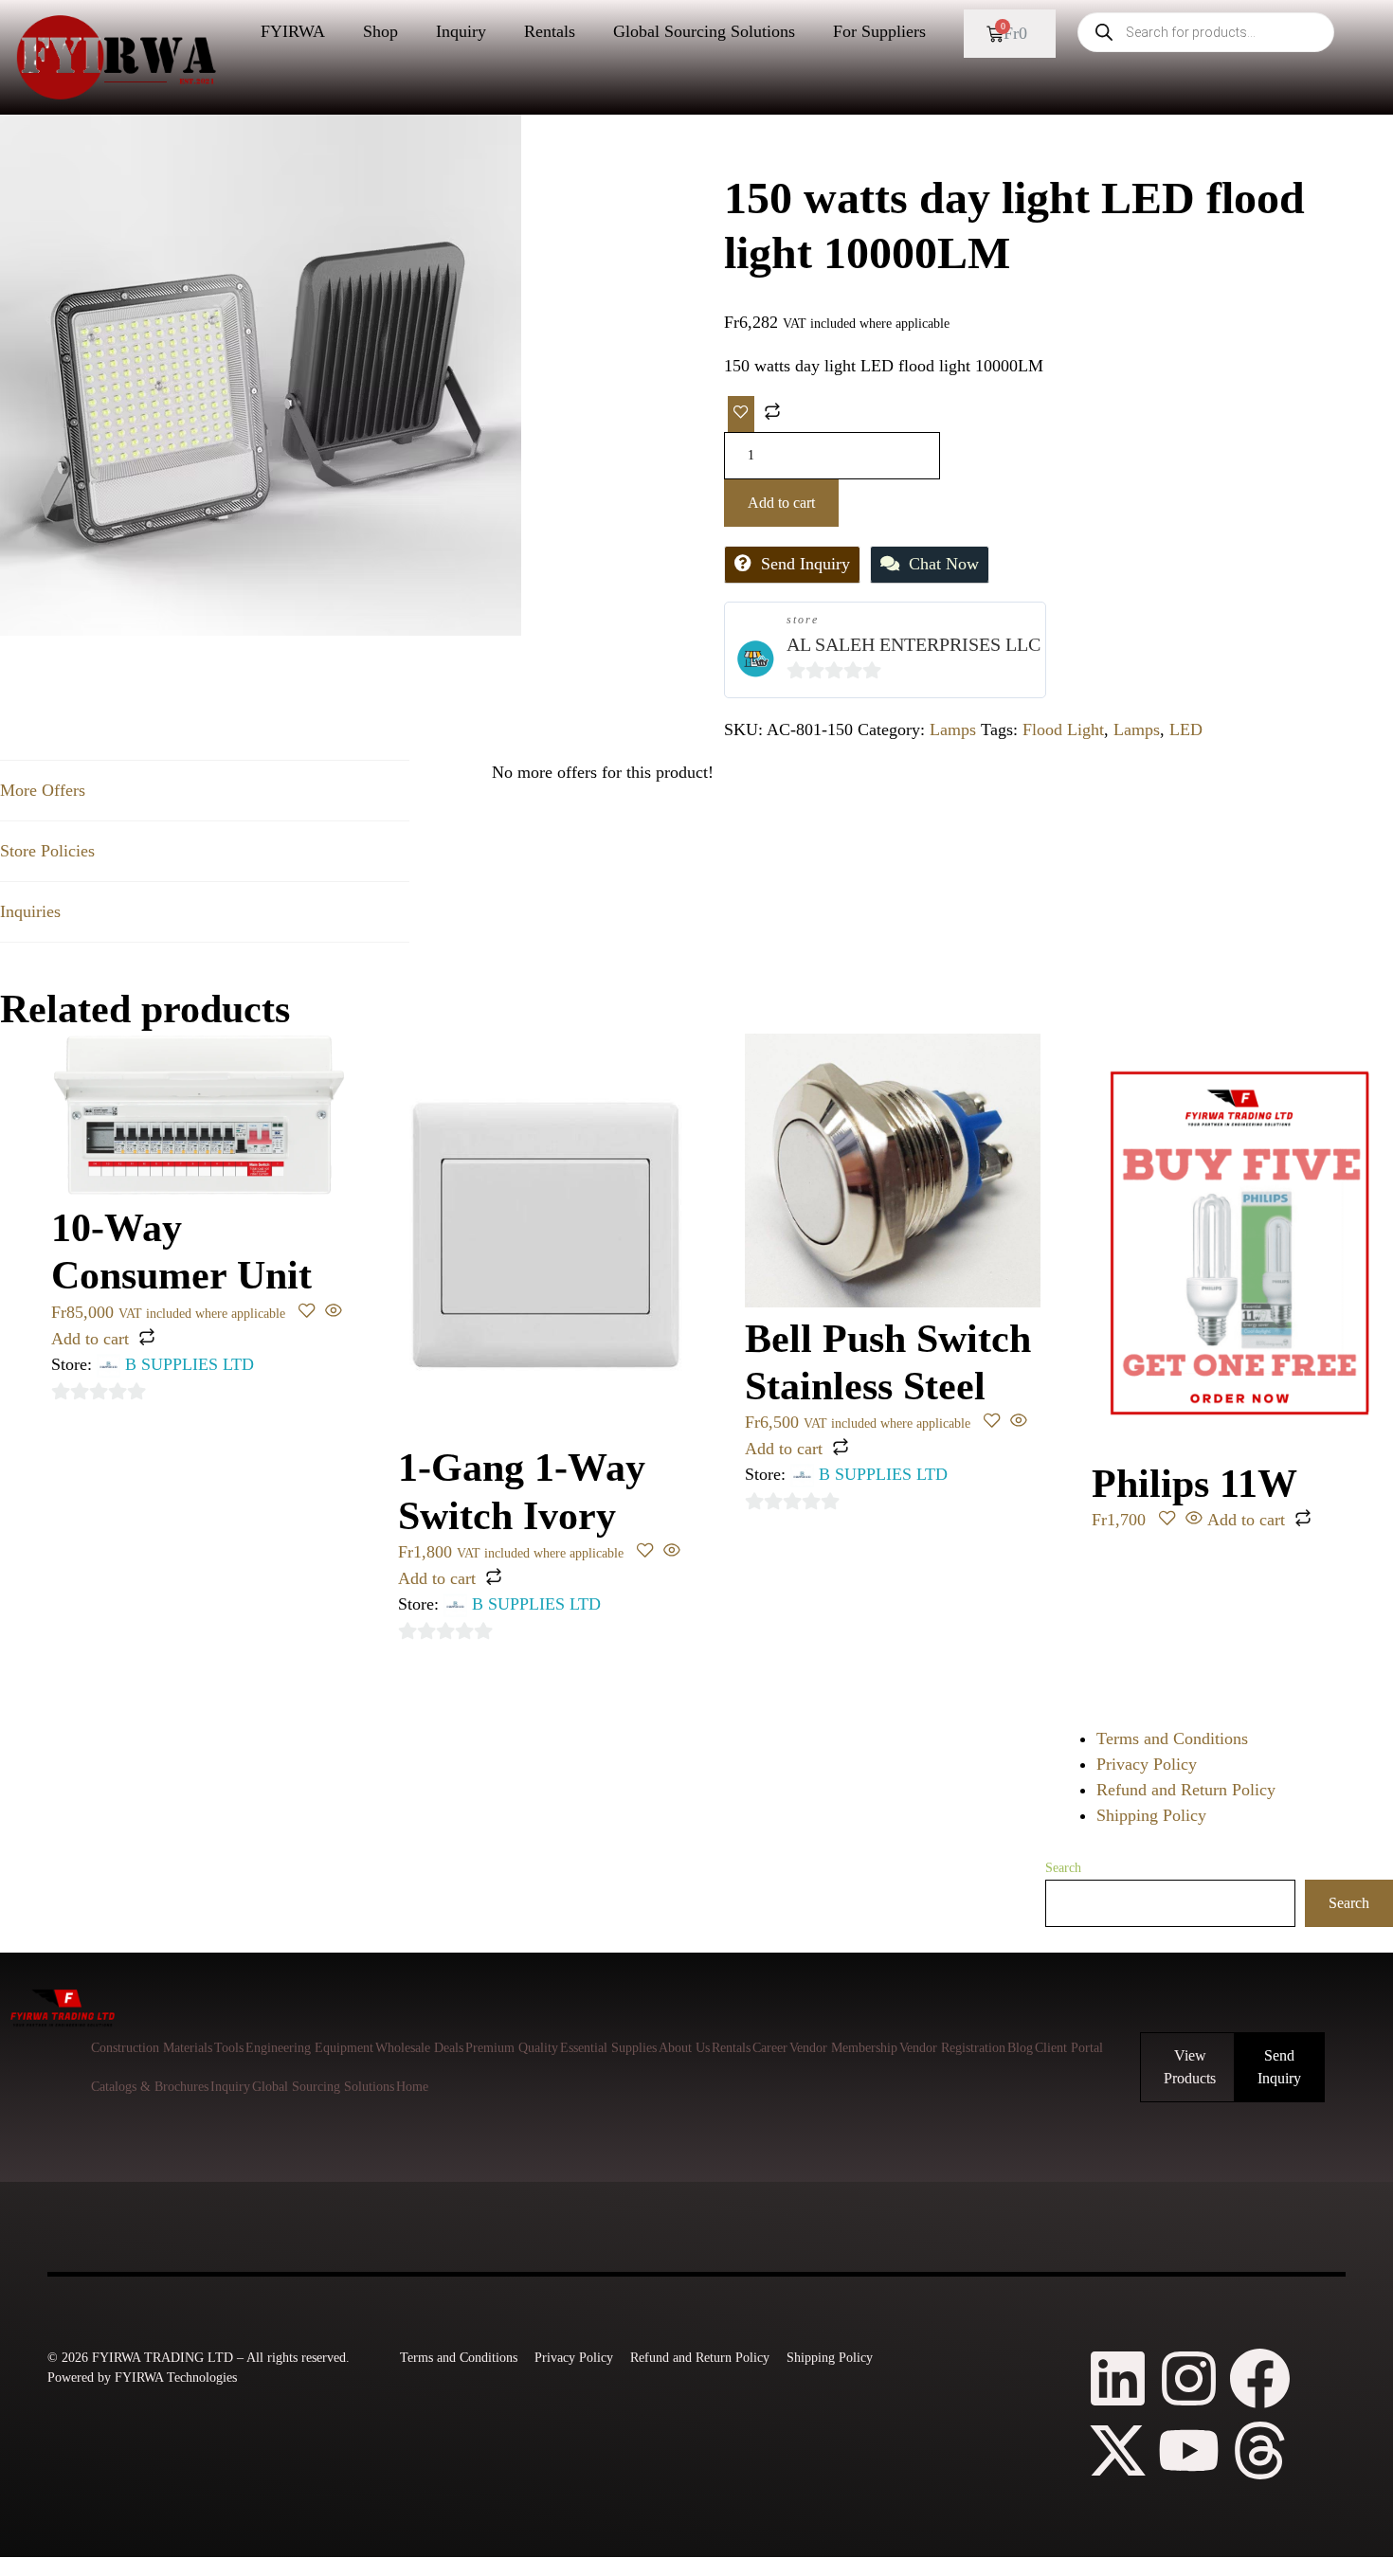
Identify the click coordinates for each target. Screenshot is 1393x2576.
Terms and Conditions (1172, 1738)
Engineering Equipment (309, 2048)
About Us (684, 2048)
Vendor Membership (843, 2048)
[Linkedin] (1118, 2378)
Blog (1020, 2048)
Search (1063, 1868)
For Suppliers (879, 31)
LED (1186, 730)
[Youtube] (1189, 2450)
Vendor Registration (952, 2048)
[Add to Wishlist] (741, 414)
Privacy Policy (1147, 1764)
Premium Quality (512, 2048)
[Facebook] (1260, 2378)
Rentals (550, 31)
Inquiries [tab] (30, 911)
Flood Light (1063, 730)
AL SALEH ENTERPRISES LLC (914, 644)
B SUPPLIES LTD (190, 1364)
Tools (229, 2048)
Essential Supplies (608, 2048)
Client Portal (1069, 2048)
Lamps (953, 730)
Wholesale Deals (419, 2048)
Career (770, 2048)
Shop (380, 31)
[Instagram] (1189, 2378)
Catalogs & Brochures (150, 2087)
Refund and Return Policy (1186, 1790)
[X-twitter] (1118, 2450)
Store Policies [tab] (47, 851)
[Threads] (1260, 2450)
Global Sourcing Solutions (704, 31)
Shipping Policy (1151, 1815)
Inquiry (461, 31)
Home (412, 2087)
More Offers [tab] (43, 790)
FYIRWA (293, 31)
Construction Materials (152, 2048)
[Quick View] (331, 1312)
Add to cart (781, 503)
